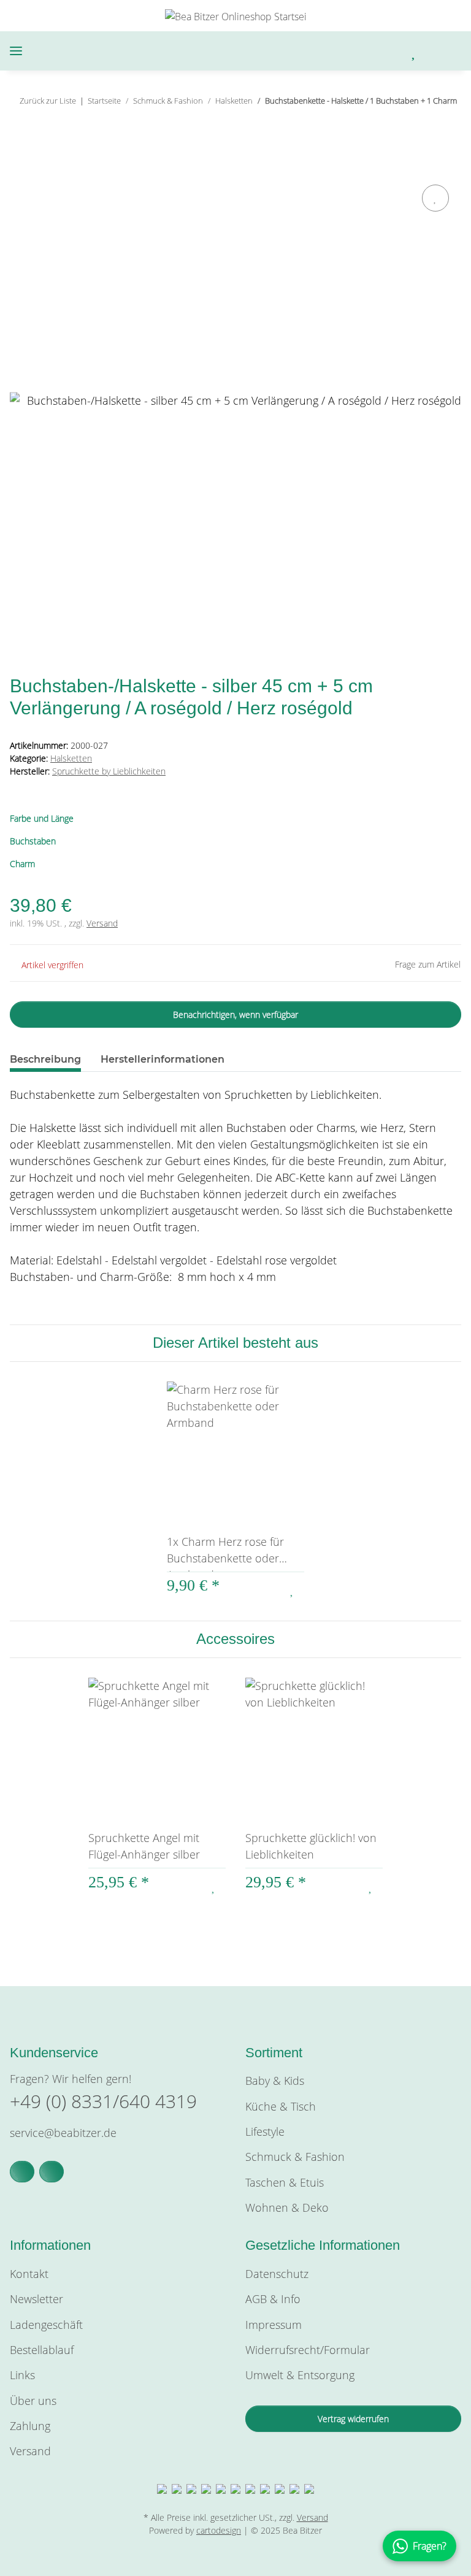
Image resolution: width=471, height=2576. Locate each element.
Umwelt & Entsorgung (300, 2375)
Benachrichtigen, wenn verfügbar (235, 1015)
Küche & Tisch (281, 2106)
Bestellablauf (42, 2350)
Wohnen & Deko (287, 2207)
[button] (351, 51)
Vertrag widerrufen (353, 2419)
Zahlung (30, 2426)
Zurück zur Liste (48, 101)
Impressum (274, 2325)
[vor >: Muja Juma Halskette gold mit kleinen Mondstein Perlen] (448, 125)
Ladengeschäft (46, 2325)
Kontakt (29, 2274)
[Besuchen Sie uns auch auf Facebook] (22, 2172)
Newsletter (36, 2299)
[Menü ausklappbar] (16, 51)
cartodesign (219, 2530)
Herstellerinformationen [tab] (163, 1059)
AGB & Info (273, 2299)
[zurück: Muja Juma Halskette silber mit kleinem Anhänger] (422, 125)
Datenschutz (277, 2274)
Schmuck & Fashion (295, 2157)
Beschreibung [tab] (45, 1059)
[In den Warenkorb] (20, 167)
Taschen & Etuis (285, 2182)
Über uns (33, 2401)
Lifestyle (265, 2131)
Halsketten (71, 758)
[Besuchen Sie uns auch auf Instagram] (52, 2172)
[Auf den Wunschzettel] (435, 198)
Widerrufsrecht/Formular (308, 2350)
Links (22, 2375)
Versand (102, 923)
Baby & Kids (275, 2081)
